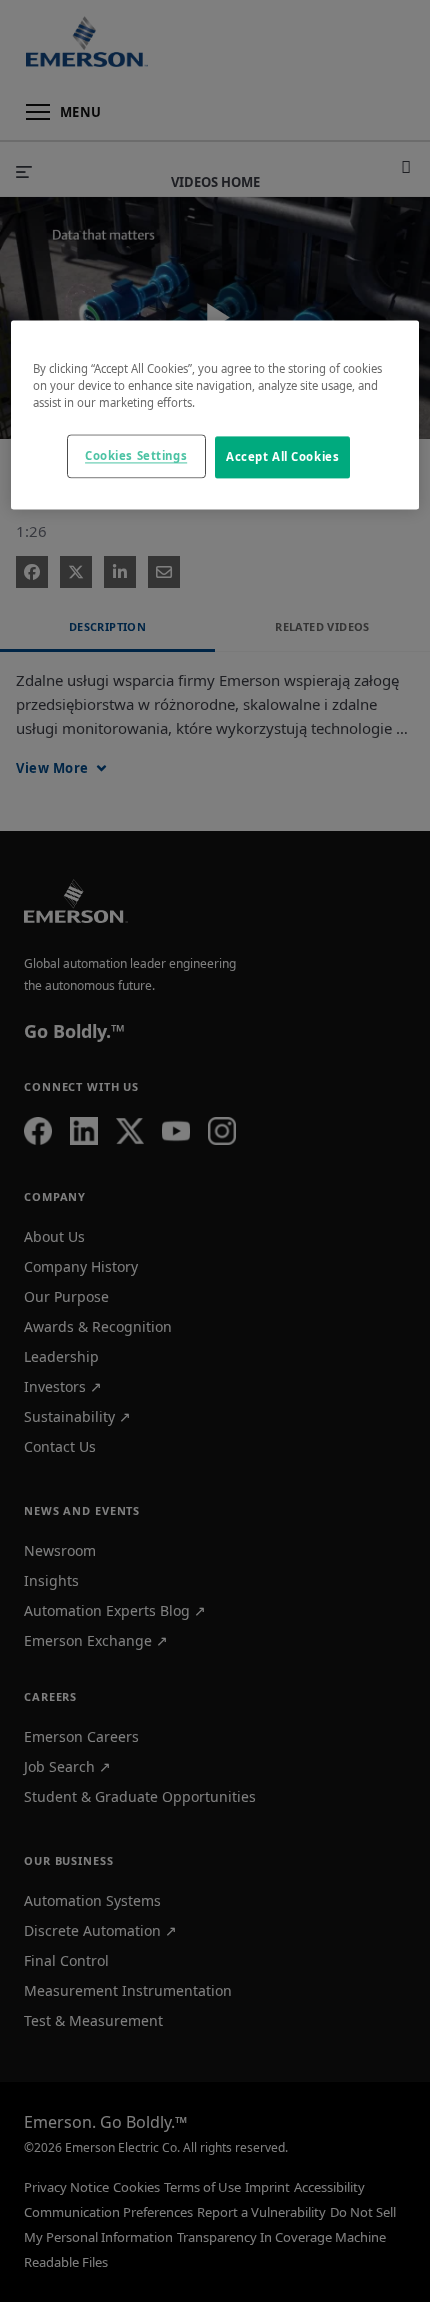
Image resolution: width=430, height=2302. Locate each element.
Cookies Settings (136, 456)
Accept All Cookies (282, 457)
